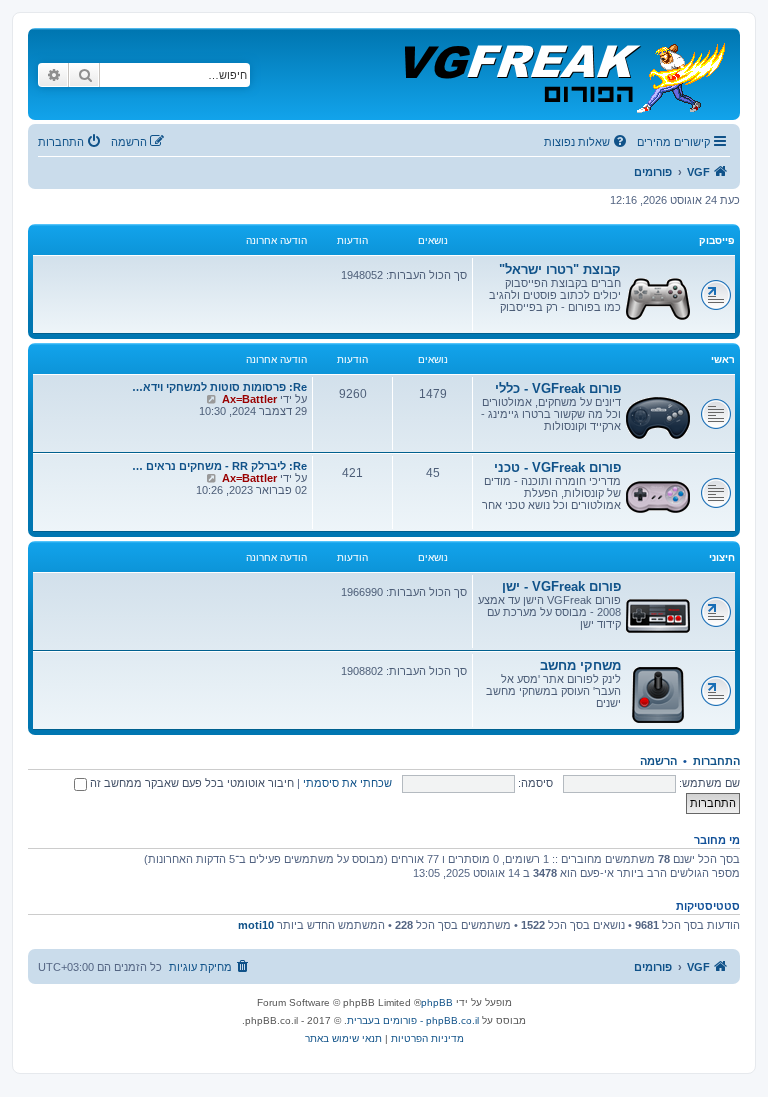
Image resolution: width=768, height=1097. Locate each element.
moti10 (256, 925)
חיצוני (722, 557)
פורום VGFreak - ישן (561, 586)
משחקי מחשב (580, 665)
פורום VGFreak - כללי (558, 388)
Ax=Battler (249, 399)
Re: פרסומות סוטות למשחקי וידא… (219, 387)
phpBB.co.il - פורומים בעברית (413, 1020)
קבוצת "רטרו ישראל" (560, 269)
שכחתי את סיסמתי (347, 783)
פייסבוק (717, 240)
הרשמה (658, 761)
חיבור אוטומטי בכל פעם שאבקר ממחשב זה (190, 783)
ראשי (723, 359)
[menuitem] (587, 142)
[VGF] (563, 74)
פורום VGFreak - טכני (557, 467)
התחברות (716, 761)
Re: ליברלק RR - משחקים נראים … (219, 466)
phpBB (437, 1002)
